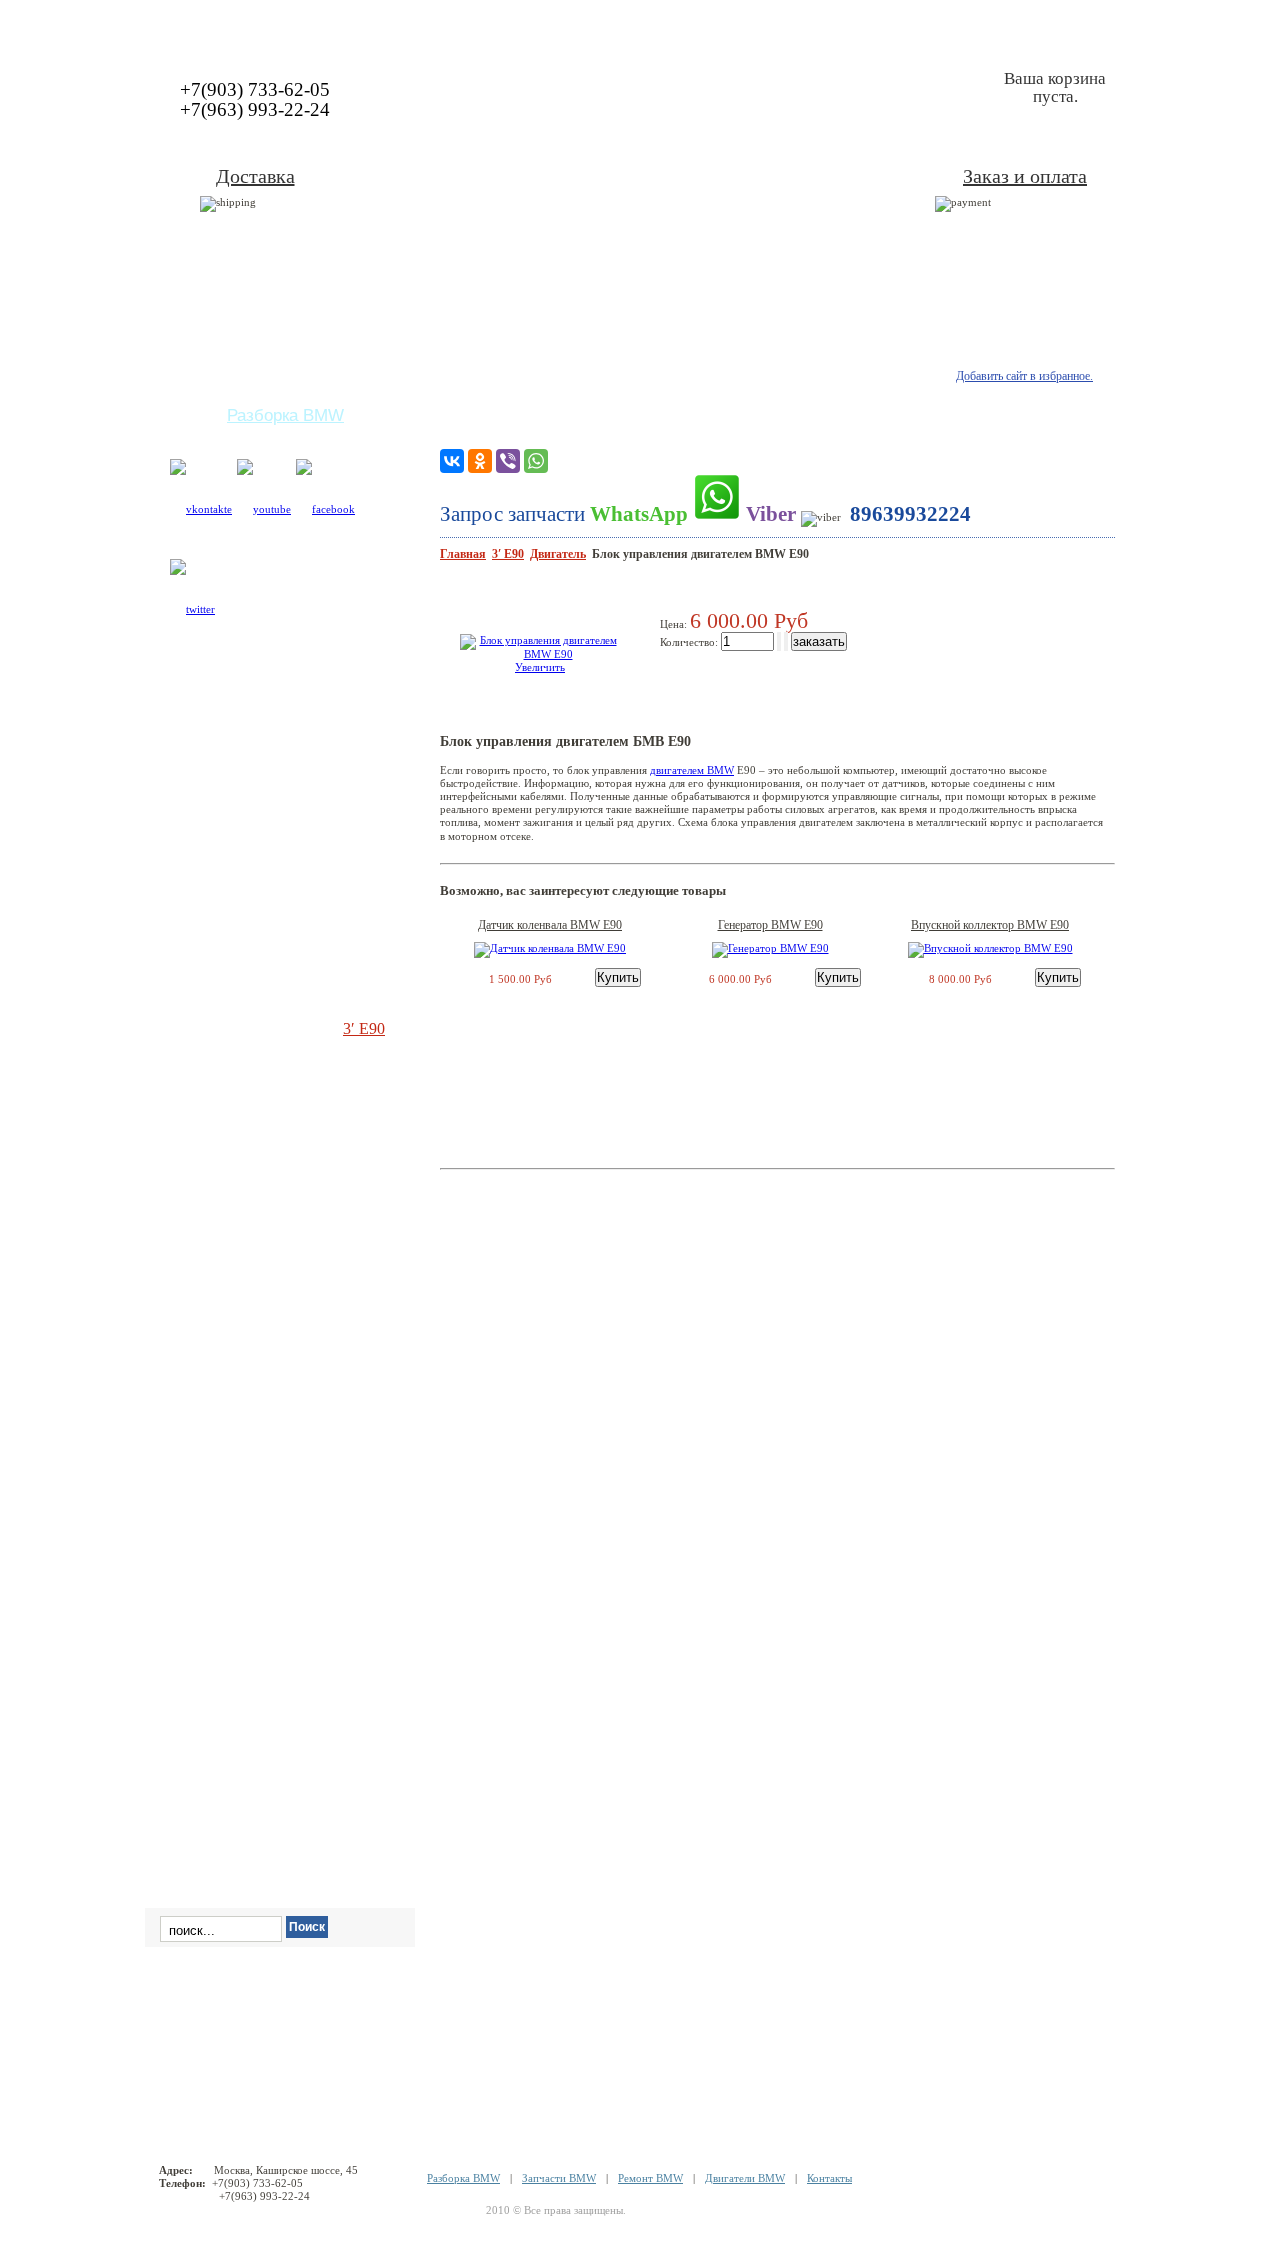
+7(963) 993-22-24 (255, 109)
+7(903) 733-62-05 (255, 89)
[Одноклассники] (480, 461)
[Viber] (508, 461)
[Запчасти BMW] (1027, 24)
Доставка (255, 176)
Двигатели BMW (745, 2178)
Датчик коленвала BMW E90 (550, 925)
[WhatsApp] (536, 461)
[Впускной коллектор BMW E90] (990, 948)
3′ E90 (508, 554)
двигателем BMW (692, 770)
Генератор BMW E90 (770, 925)
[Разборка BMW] (640, 24)
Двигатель (558, 554)
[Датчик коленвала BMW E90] (550, 948)
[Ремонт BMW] (237, 24)
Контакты (829, 2178)
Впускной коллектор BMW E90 (990, 925)
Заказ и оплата (1025, 176)
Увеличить (540, 667)
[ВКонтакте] (452, 461)
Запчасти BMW (559, 2178)
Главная (463, 554)
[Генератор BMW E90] (770, 948)
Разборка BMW (463, 2178)
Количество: (690, 642)
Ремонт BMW (650, 2178)
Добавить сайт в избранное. (1024, 376)
